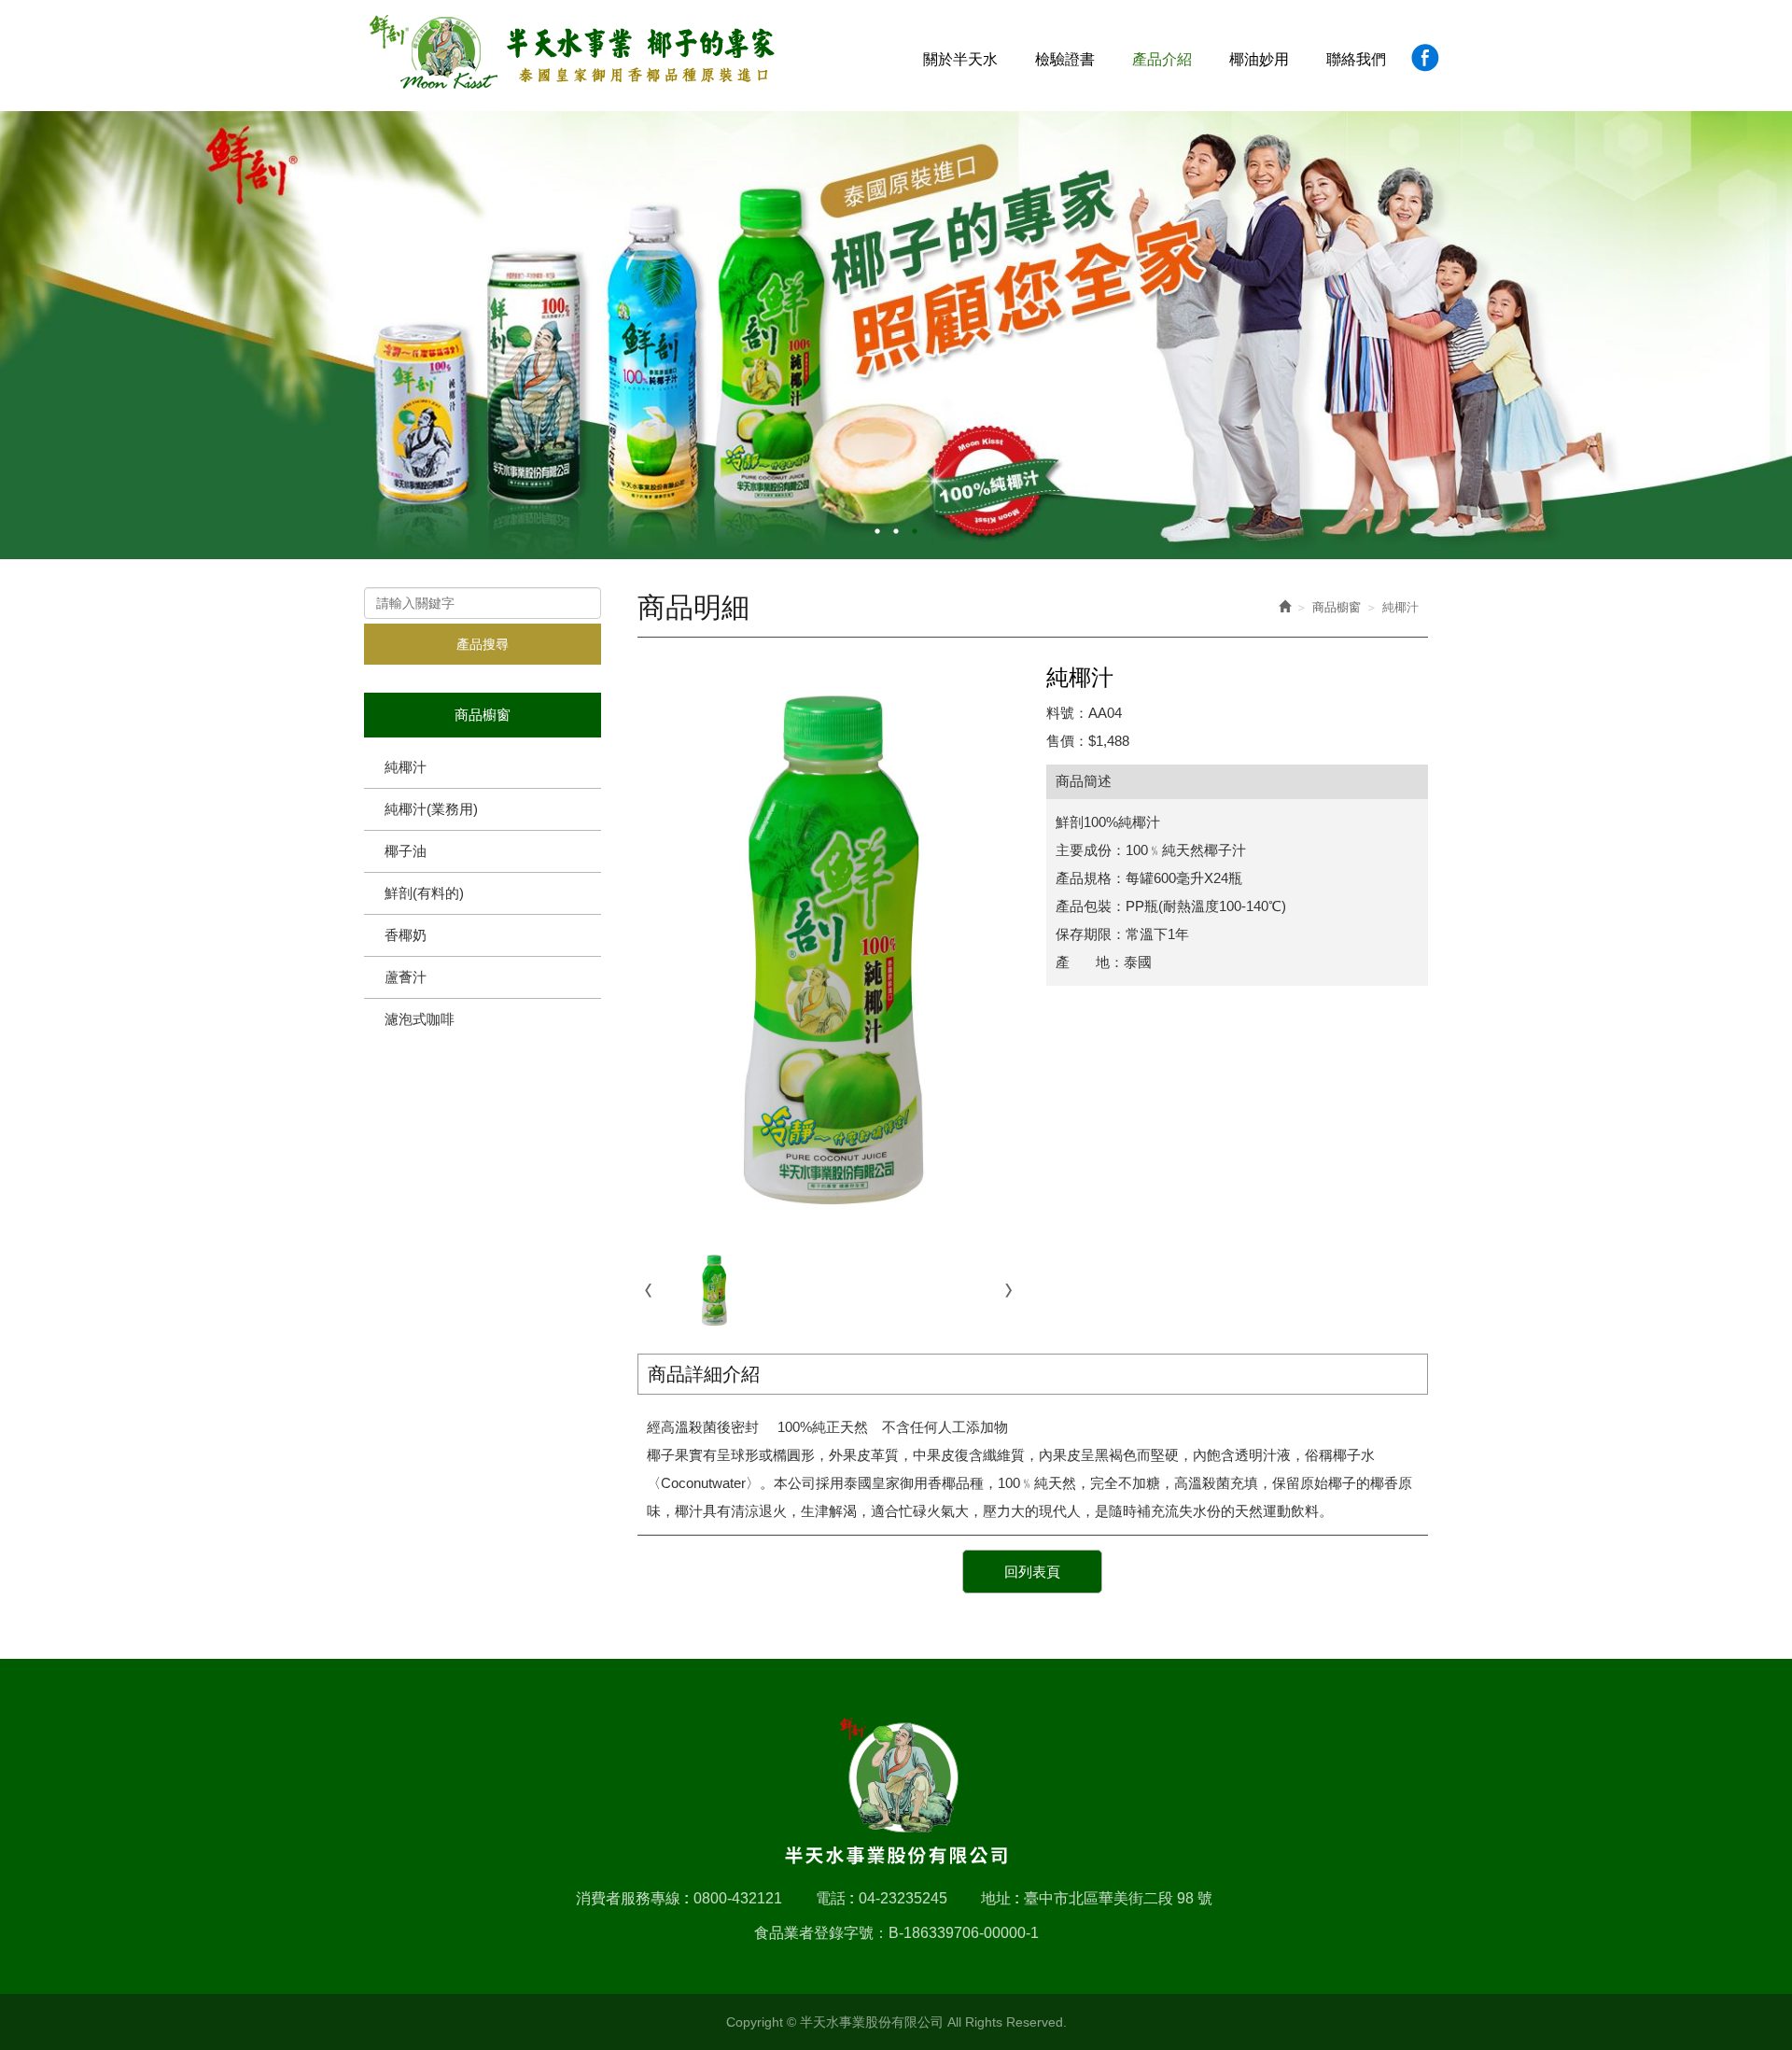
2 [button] (896, 531)
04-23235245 (903, 1898)
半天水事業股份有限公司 (573, 53)
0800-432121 (738, 1898)
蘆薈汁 (406, 977)
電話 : (835, 1898)
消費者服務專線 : (632, 1898)
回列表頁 (1032, 1572)
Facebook (1425, 57)
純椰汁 (406, 767)
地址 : (1000, 1898)
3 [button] (915, 531)
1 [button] (877, 531)
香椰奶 (406, 935)
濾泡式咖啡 (420, 1019)
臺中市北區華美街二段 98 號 (1118, 1898)
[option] (896, 335)
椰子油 (406, 851)
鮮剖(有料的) (424, 893)
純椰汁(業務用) (431, 809)
